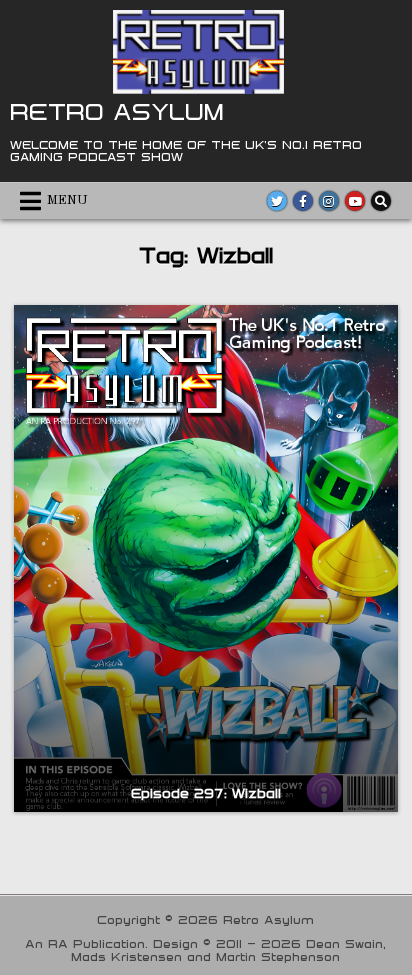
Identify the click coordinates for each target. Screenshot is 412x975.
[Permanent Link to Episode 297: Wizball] (205, 558)
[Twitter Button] (277, 201)
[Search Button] (381, 201)
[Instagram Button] (329, 201)
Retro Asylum (117, 111)
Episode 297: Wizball (206, 793)
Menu (67, 200)
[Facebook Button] (303, 201)
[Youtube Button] (355, 201)
